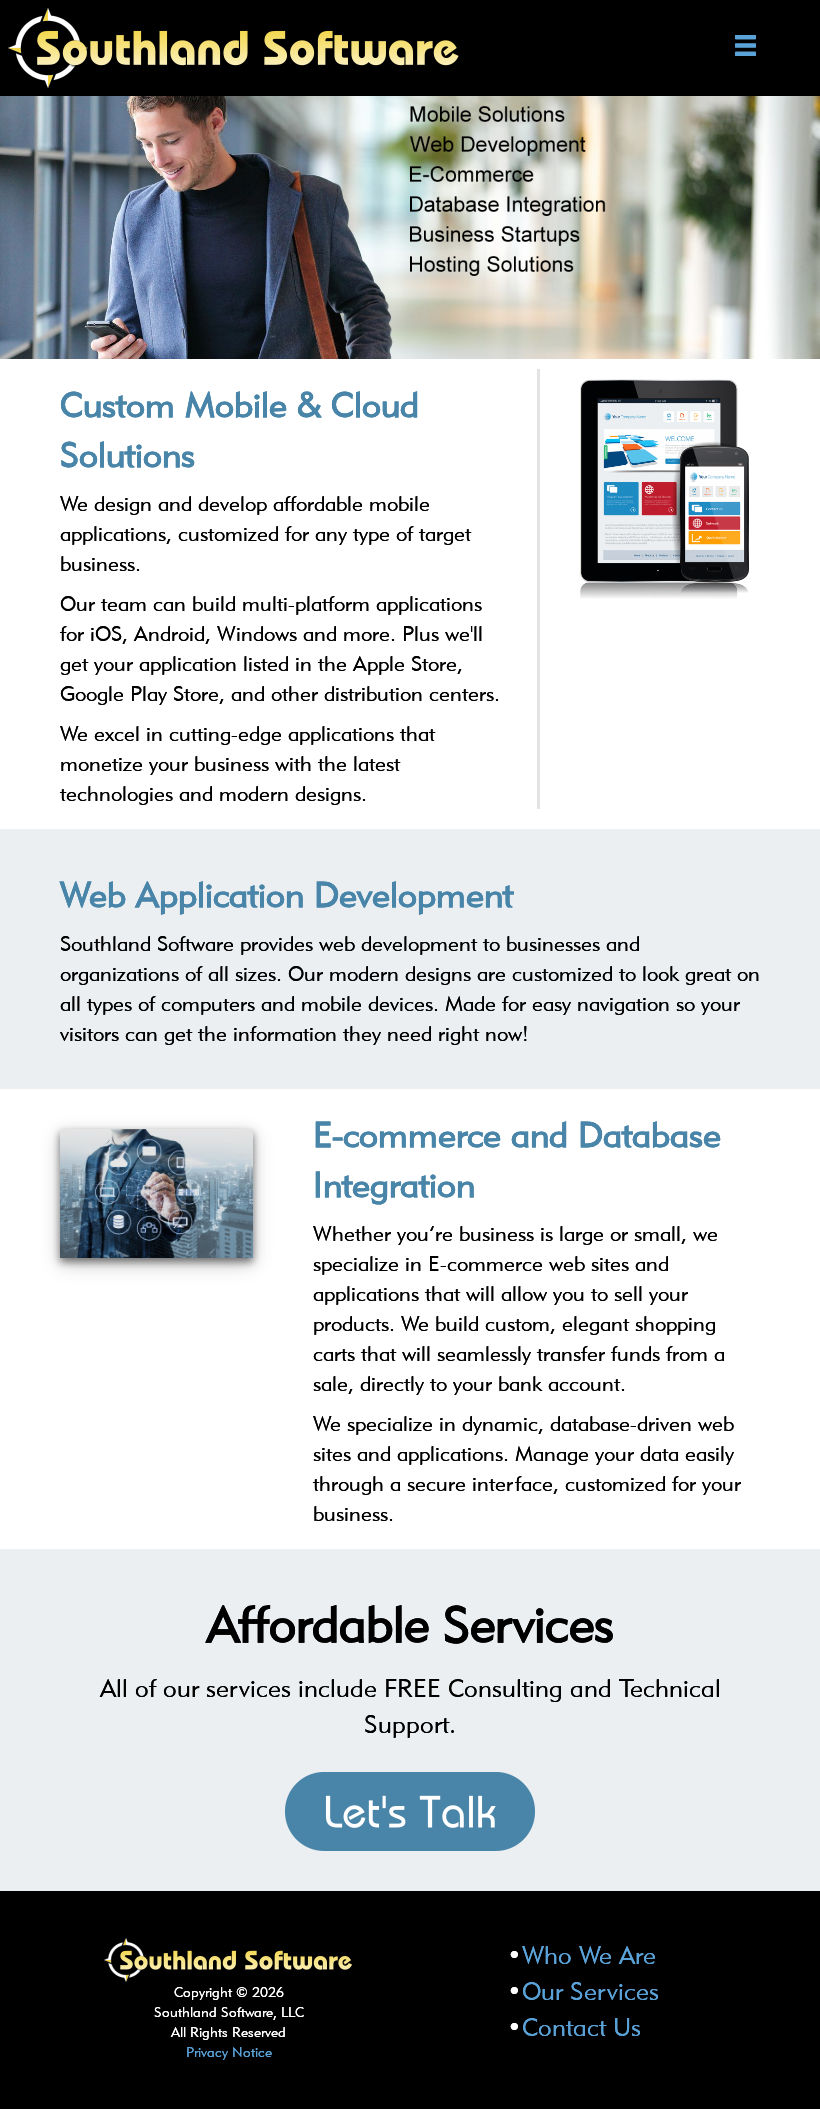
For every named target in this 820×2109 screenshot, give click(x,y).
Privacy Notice (229, 2052)
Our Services (590, 1991)
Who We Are (589, 1955)
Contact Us (581, 2027)
